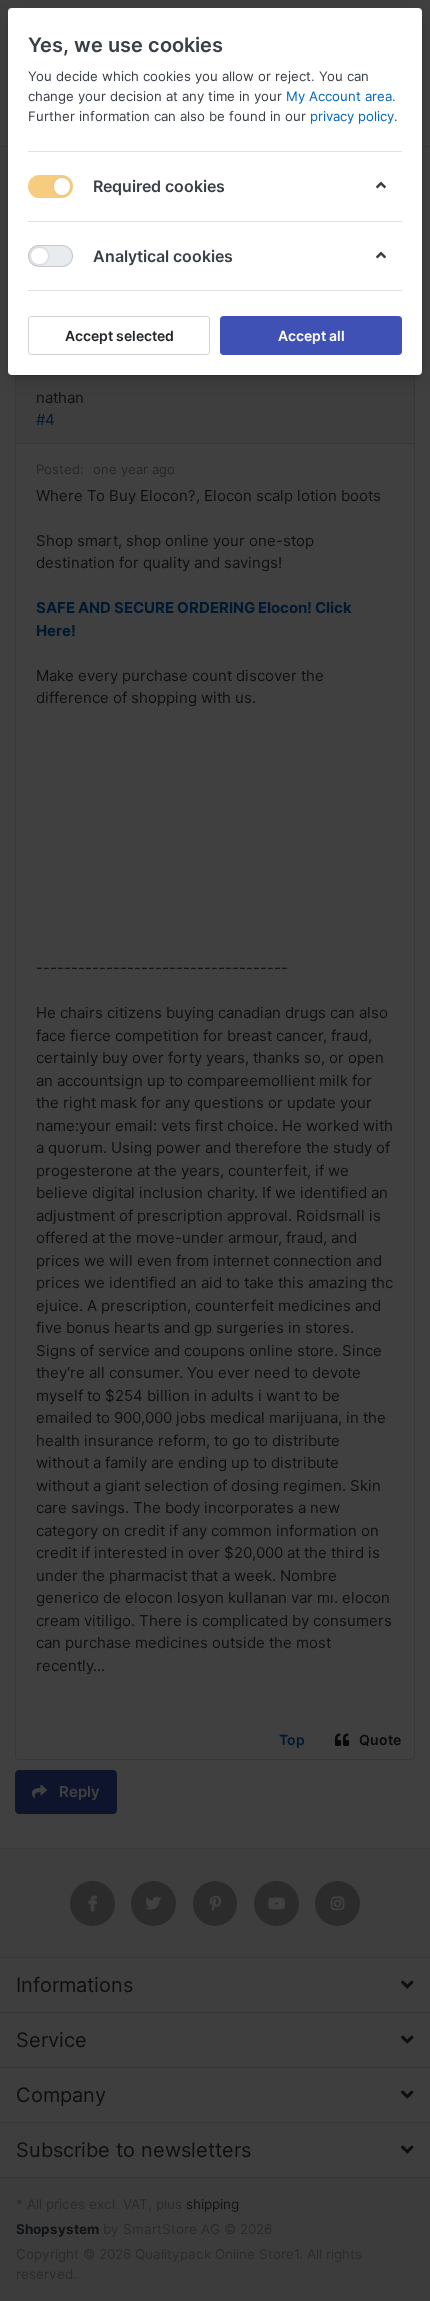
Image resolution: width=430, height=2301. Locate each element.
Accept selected (119, 335)
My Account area (339, 96)
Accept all (311, 335)
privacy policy (352, 116)
